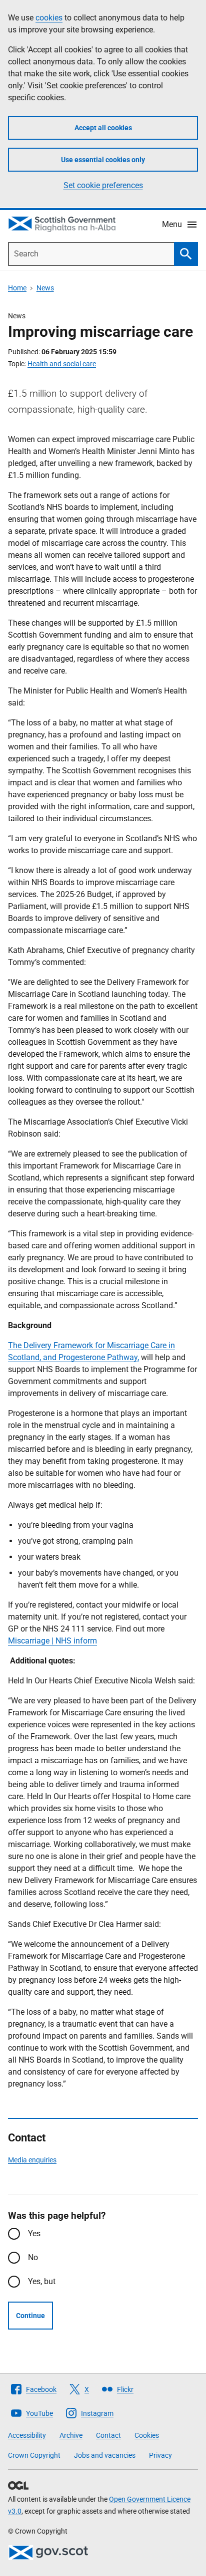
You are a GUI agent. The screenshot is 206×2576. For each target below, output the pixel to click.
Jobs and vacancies (105, 2455)
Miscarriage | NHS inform (52, 1641)
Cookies (147, 2435)
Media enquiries (32, 2160)
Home (17, 288)
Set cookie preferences (103, 185)
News (45, 288)
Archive (71, 2435)
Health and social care (62, 364)
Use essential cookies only (103, 160)
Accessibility (27, 2435)
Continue (30, 2316)
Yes (34, 2233)
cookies (49, 18)
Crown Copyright (34, 2455)
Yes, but (42, 2281)
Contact (108, 2435)
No (33, 2257)
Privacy (160, 2455)
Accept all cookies (103, 128)
